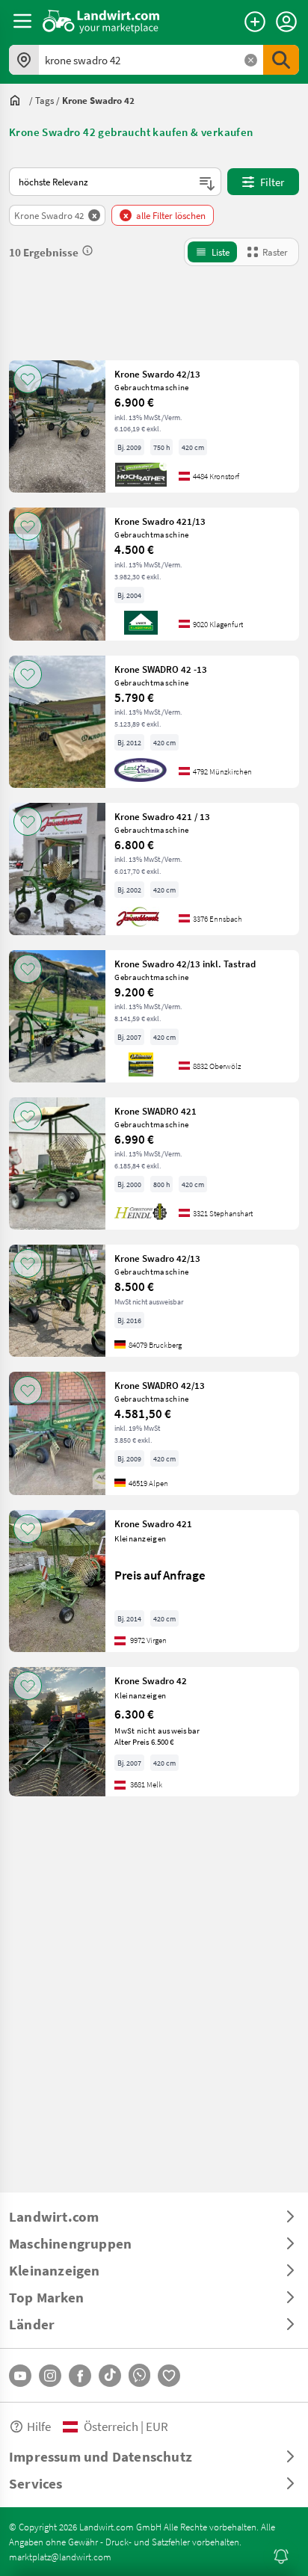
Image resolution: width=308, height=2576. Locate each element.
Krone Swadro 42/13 (157, 1258)
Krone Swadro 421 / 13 (162, 816)
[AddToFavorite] (28, 379)
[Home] (101, 21)
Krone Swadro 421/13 (160, 521)
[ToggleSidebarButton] (22, 21)
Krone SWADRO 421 (155, 1111)
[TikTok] (110, 2376)
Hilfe (39, 2426)
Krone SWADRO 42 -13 (161, 669)
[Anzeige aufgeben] (255, 22)
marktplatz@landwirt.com (60, 2557)
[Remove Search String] (251, 60)
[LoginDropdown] (286, 22)
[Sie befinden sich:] (19, 100)
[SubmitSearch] (281, 60)
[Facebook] (80, 2376)
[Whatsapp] (139, 2375)
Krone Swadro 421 (153, 1523)
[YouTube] (20, 2376)
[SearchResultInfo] (87, 250)
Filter (272, 182)
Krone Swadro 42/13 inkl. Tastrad (185, 964)
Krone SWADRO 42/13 (160, 1385)
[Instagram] (50, 2376)
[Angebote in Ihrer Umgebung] (24, 60)
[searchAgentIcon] (281, 2557)
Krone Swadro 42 (151, 1680)
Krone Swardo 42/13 (157, 374)
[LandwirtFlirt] (169, 2376)
